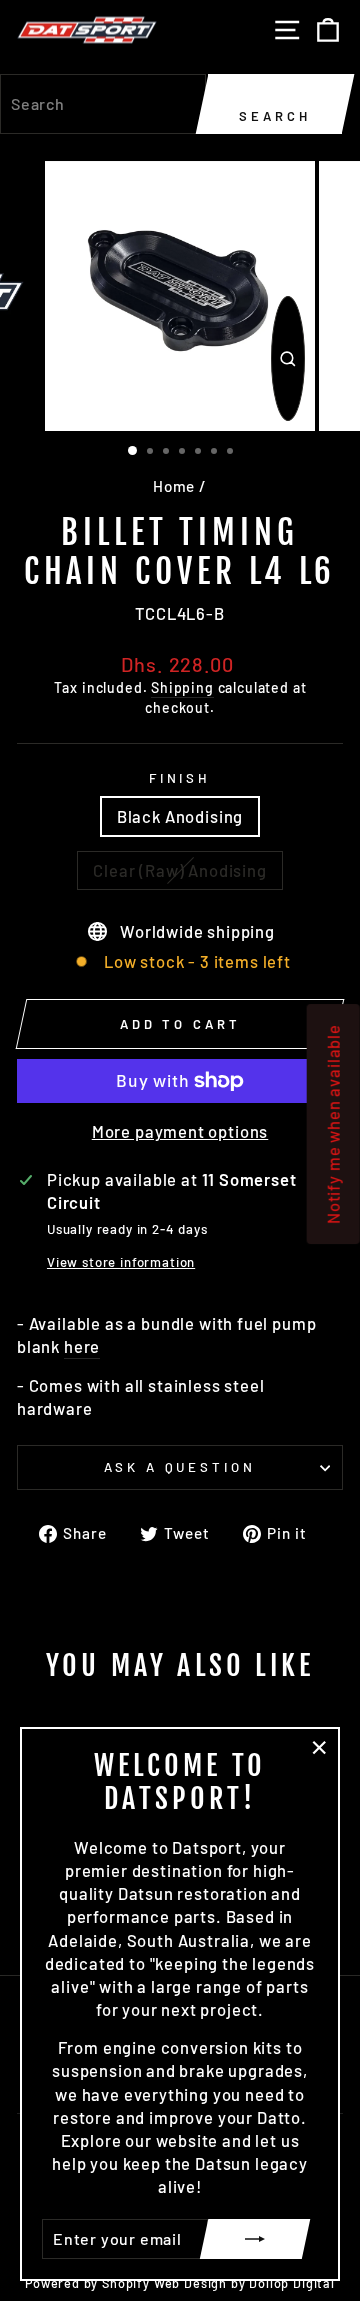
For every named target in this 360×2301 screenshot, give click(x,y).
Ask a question (180, 1467)
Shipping (182, 687)
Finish (180, 778)
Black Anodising (180, 816)
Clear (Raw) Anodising (179, 870)
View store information (121, 1262)
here (82, 1346)
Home (174, 486)
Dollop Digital (292, 2283)
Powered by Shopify (87, 2283)
